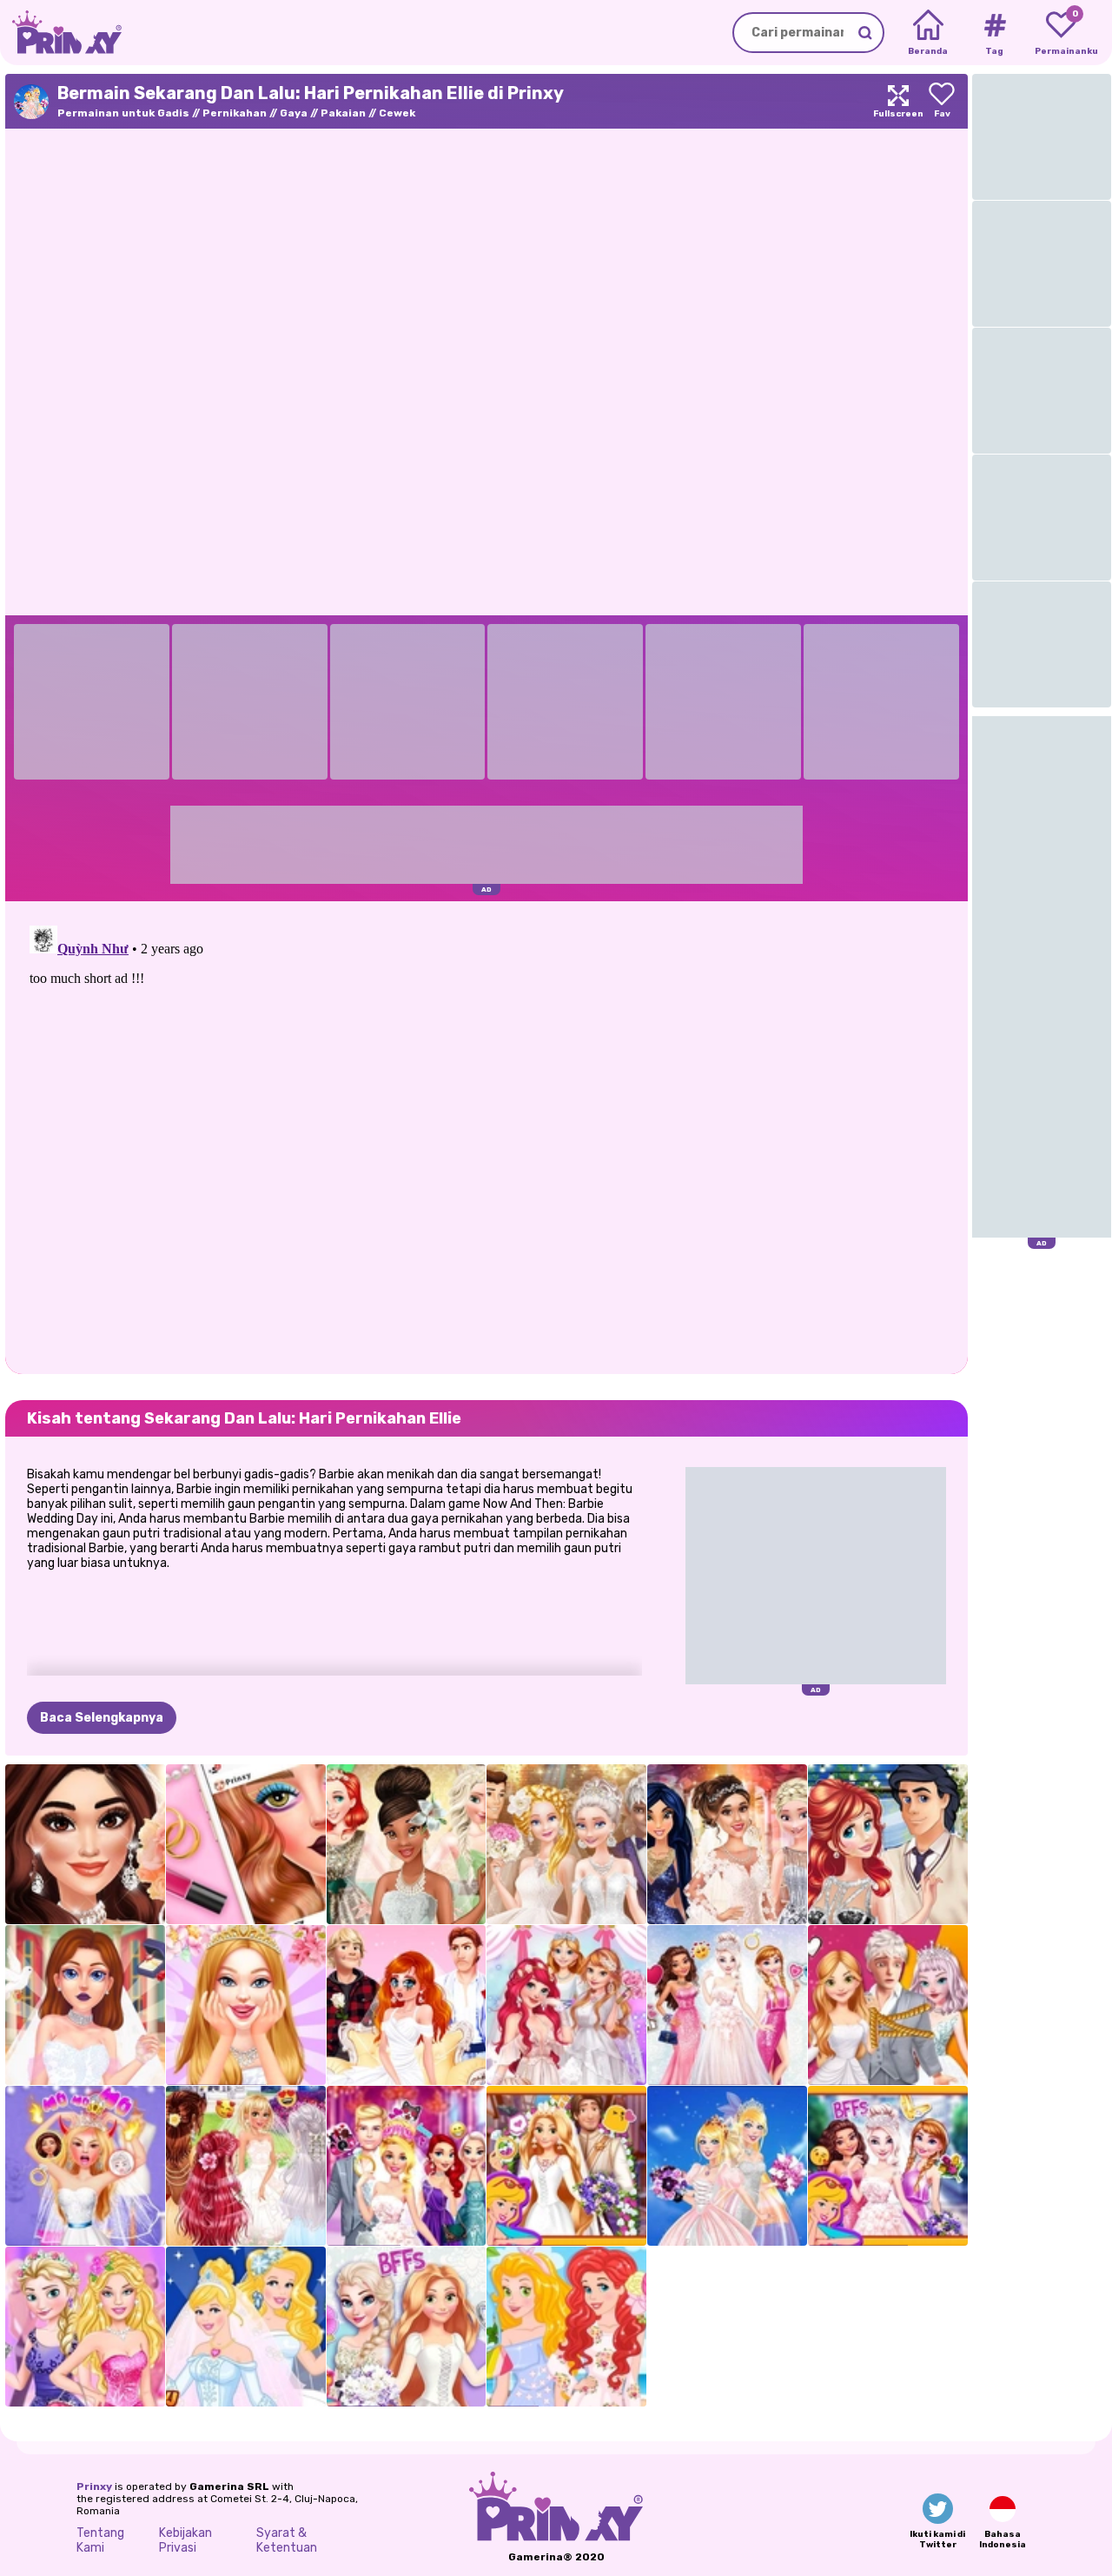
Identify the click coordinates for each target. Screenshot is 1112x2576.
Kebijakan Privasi (185, 2540)
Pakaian (343, 113)
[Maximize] (898, 101)
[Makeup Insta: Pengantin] (246, 1844)
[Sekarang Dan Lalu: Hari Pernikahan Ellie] (727, 2166)
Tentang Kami (100, 2540)
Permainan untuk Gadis (123, 113)
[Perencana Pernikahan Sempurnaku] (85, 2005)
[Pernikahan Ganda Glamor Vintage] (888, 1844)
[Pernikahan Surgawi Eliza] (727, 2005)
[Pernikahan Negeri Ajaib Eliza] (888, 2166)
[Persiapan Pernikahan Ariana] (85, 1844)
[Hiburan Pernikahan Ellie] (407, 2166)
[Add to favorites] (942, 101)
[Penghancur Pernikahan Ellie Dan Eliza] (85, 2327)
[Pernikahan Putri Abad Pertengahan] (566, 2166)
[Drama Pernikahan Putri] (407, 2005)
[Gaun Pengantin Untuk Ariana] (727, 1844)
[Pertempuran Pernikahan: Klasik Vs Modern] (566, 1844)
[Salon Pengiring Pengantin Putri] (246, 2166)
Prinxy (94, 2486)
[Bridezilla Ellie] (85, 2166)
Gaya (294, 113)
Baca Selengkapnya (102, 1718)
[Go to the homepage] (61, 33)
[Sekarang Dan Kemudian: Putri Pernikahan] (246, 2327)
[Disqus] (486, 1136)
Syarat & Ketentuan (287, 2540)
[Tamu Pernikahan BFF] (566, 2327)
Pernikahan (235, 113)
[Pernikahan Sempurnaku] (246, 2005)
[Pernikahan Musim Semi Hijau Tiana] (407, 1844)
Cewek (397, 113)
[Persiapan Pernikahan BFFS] (407, 2327)
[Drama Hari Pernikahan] (888, 2005)
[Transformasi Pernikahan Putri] (566, 2005)
